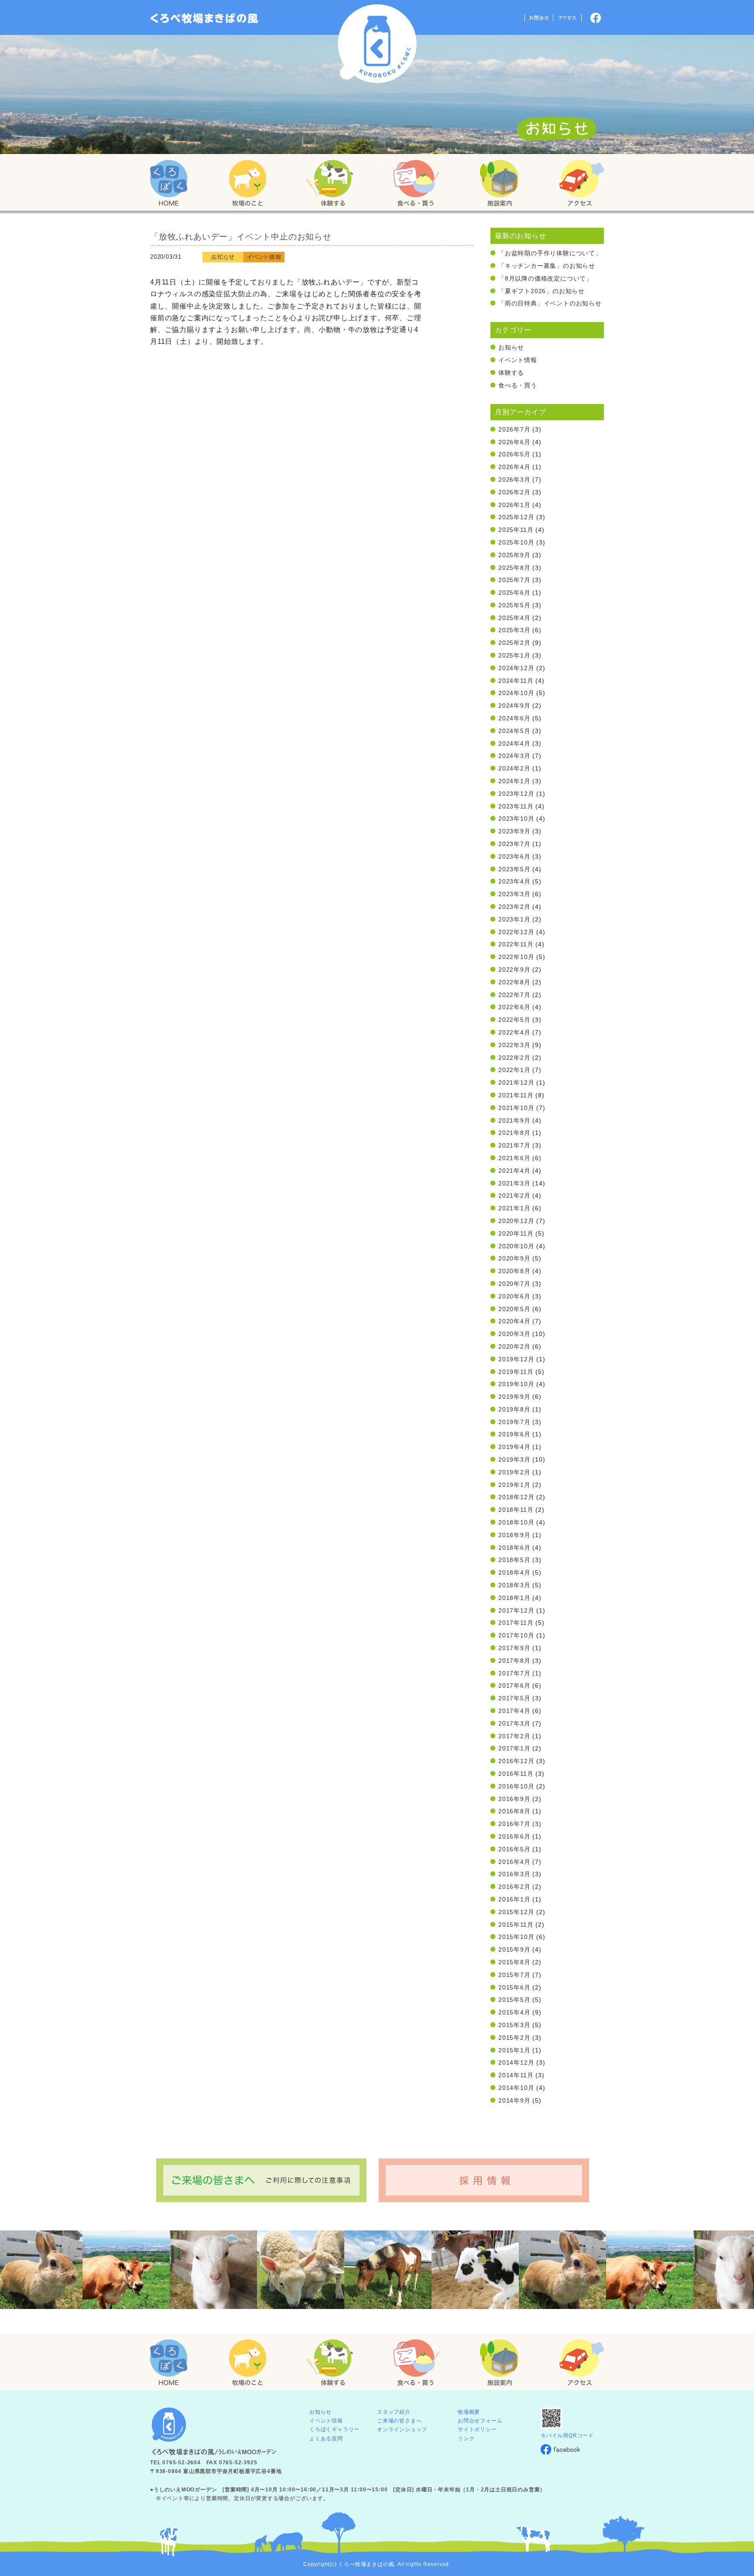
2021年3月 (514, 1183)
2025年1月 (514, 655)
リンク (466, 2439)
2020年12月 (516, 1221)
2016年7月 (514, 1824)
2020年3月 (514, 1334)
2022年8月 (514, 982)
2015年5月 (514, 2000)
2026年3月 (514, 480)
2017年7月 (514, 1673)
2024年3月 (514, 756)
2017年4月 (514, 1711)
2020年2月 (514, 1346)
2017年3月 (514, 1723)
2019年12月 (516, 1359)
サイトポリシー (477, 2429)
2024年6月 (514, 718)
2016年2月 (514, 1887)
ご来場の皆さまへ (399, 2421)
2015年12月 (516, 1912)
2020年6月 (514, 1296)
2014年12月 (516, 2062)
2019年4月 (514, 1447)
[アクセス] (581, 184)
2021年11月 (516, 1095)
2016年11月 (516, 1774)
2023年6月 (514, 856)
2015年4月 (514, 2012)
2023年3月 (514, 894)
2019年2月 (514, 1472)
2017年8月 (514, 1661)
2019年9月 (514, 1397)
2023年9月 (514, 831)
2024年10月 (516, 693)
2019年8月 (514, 1409)
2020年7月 (514, 1284)
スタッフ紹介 (394, 2412)
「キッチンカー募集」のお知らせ (547, 266)
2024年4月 (514, 743)
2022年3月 (514, 1045)
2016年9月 (514, 1799)
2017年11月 (516, 1623)
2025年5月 (514, 605)
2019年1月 (514, 1485)
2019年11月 (516, 1372)
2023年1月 (514, 919)
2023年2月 (514, 907)
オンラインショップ (402, 2429)
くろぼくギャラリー (334, 2429)
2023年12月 (516, 794)
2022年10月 (516, 957)
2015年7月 (514, 1975)
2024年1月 (514, 781)
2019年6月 (514, 1434)
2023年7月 (514, 844)
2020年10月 (516, 1246)
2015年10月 (516, 1937)
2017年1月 (514, 1748)
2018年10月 (516, 1522)
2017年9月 (514, 1648)
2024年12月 (516, 668)
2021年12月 (516, 1082)
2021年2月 (514, 1196)
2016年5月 (514, 1849)
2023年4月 (514, 881)
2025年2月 (514, 643)
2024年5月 (514, 731)
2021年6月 (514, 1158)
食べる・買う (518, 385)
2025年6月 (514, 593)
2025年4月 (514, 618)
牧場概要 (469, 2412)
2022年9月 (514, 969)
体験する (511, 373)
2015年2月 (514, 2038)
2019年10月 (516, 1384)
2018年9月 (514, 1535)
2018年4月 (514, 1572)
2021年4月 (514, 1171)
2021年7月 (514, 1145)
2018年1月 (514, 1598)
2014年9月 (514, 2100)
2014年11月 (516, 2075)
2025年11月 (516, 530)
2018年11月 (516, 1510)
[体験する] (329, 184)
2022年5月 (514, 1020)
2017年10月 (516, 1635)
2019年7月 (514, 1422)
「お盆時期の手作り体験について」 (550, 253)
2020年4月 (514, 1321)
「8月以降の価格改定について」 (545, 278)
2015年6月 (514, 1987)
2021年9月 (514, 1120)
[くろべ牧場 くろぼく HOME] (169, 184)
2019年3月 (514, 1459)
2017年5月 (514, 1698)
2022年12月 (516, 932)
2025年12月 (516, 517)
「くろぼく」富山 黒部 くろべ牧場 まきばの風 (204, 18)
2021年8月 (514, 1133)
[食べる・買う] (416, 184)
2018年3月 (514, 1585)
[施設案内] (499, 184)
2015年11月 (516, 1925)
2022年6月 (514, 1007)
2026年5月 (514, 454)
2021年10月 (516, 1108)
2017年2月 (514, 1736)
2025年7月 (514, 580)
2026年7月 (514, 429)
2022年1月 (514, 1070)
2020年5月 (514, 1309)
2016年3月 (514, 1874)
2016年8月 (514, 1811)
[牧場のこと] (248, 184)
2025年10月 (516, 542)
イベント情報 (518, 360)
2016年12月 (516, 1761)
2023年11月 (516, 806)
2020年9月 (514, 1258)
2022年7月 (514, 995)
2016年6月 (514, 1836)
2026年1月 (514, 505)
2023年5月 (514, 869)
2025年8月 (514, 568)
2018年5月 (514, 1560)
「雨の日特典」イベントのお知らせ (550, 303)
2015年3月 (514, 2025)
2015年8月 (514, 1962)
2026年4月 (514, 467)
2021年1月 (514, 1208)
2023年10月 (516, 819)
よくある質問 (326, 2439)
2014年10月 (516, 2088)
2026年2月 (514, 492)
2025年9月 (514, 555)
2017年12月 (516, 1610)
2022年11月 (516, 944)
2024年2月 (514, 768)
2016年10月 (516, 1786)
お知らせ (511, 347)
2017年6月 (514, 1685)
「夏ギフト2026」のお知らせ (542, 291)
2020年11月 (516, 1233)
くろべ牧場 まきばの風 (377, 44)
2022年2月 (514, 1058)
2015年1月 (514, 2050)
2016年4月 (514, 1862)
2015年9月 (514, 1949)
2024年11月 (516, 681)
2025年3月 (514, 630)
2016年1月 (514, 1899)
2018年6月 (514, 1548)
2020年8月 (514, 1271)
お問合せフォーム (480, 2421)
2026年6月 (514, 442)
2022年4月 (514, 1032)
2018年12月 (516, 1497)
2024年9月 (514, 706)
